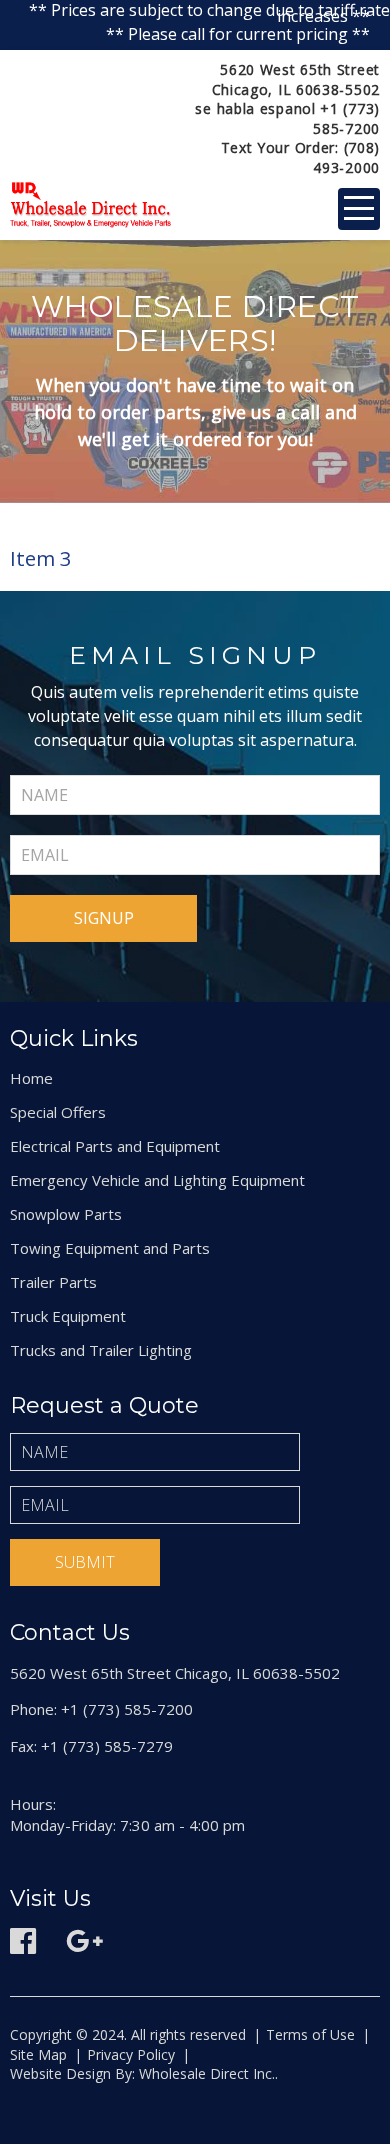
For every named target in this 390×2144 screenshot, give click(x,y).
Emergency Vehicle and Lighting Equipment (157, 1180)
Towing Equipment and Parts (110, 1248)
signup (104, 918)
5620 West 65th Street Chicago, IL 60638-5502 (296, 79)
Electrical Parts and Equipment (115, 1146)
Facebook (23, 1941)
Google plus (85, 1941)
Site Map (38, 2054)
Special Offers (58, 1112)
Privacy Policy (131, 2054)
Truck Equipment (68, 1316)
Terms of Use (310, 2034)
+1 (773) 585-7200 (346, 118)
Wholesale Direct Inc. (205, 2073)
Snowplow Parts (66, 1214)
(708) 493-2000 (346, 157)
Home (31, 1078)
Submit (85, 1562)
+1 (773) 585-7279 (107, 1746)
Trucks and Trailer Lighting (101, 1350)
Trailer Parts (53, 1282)
